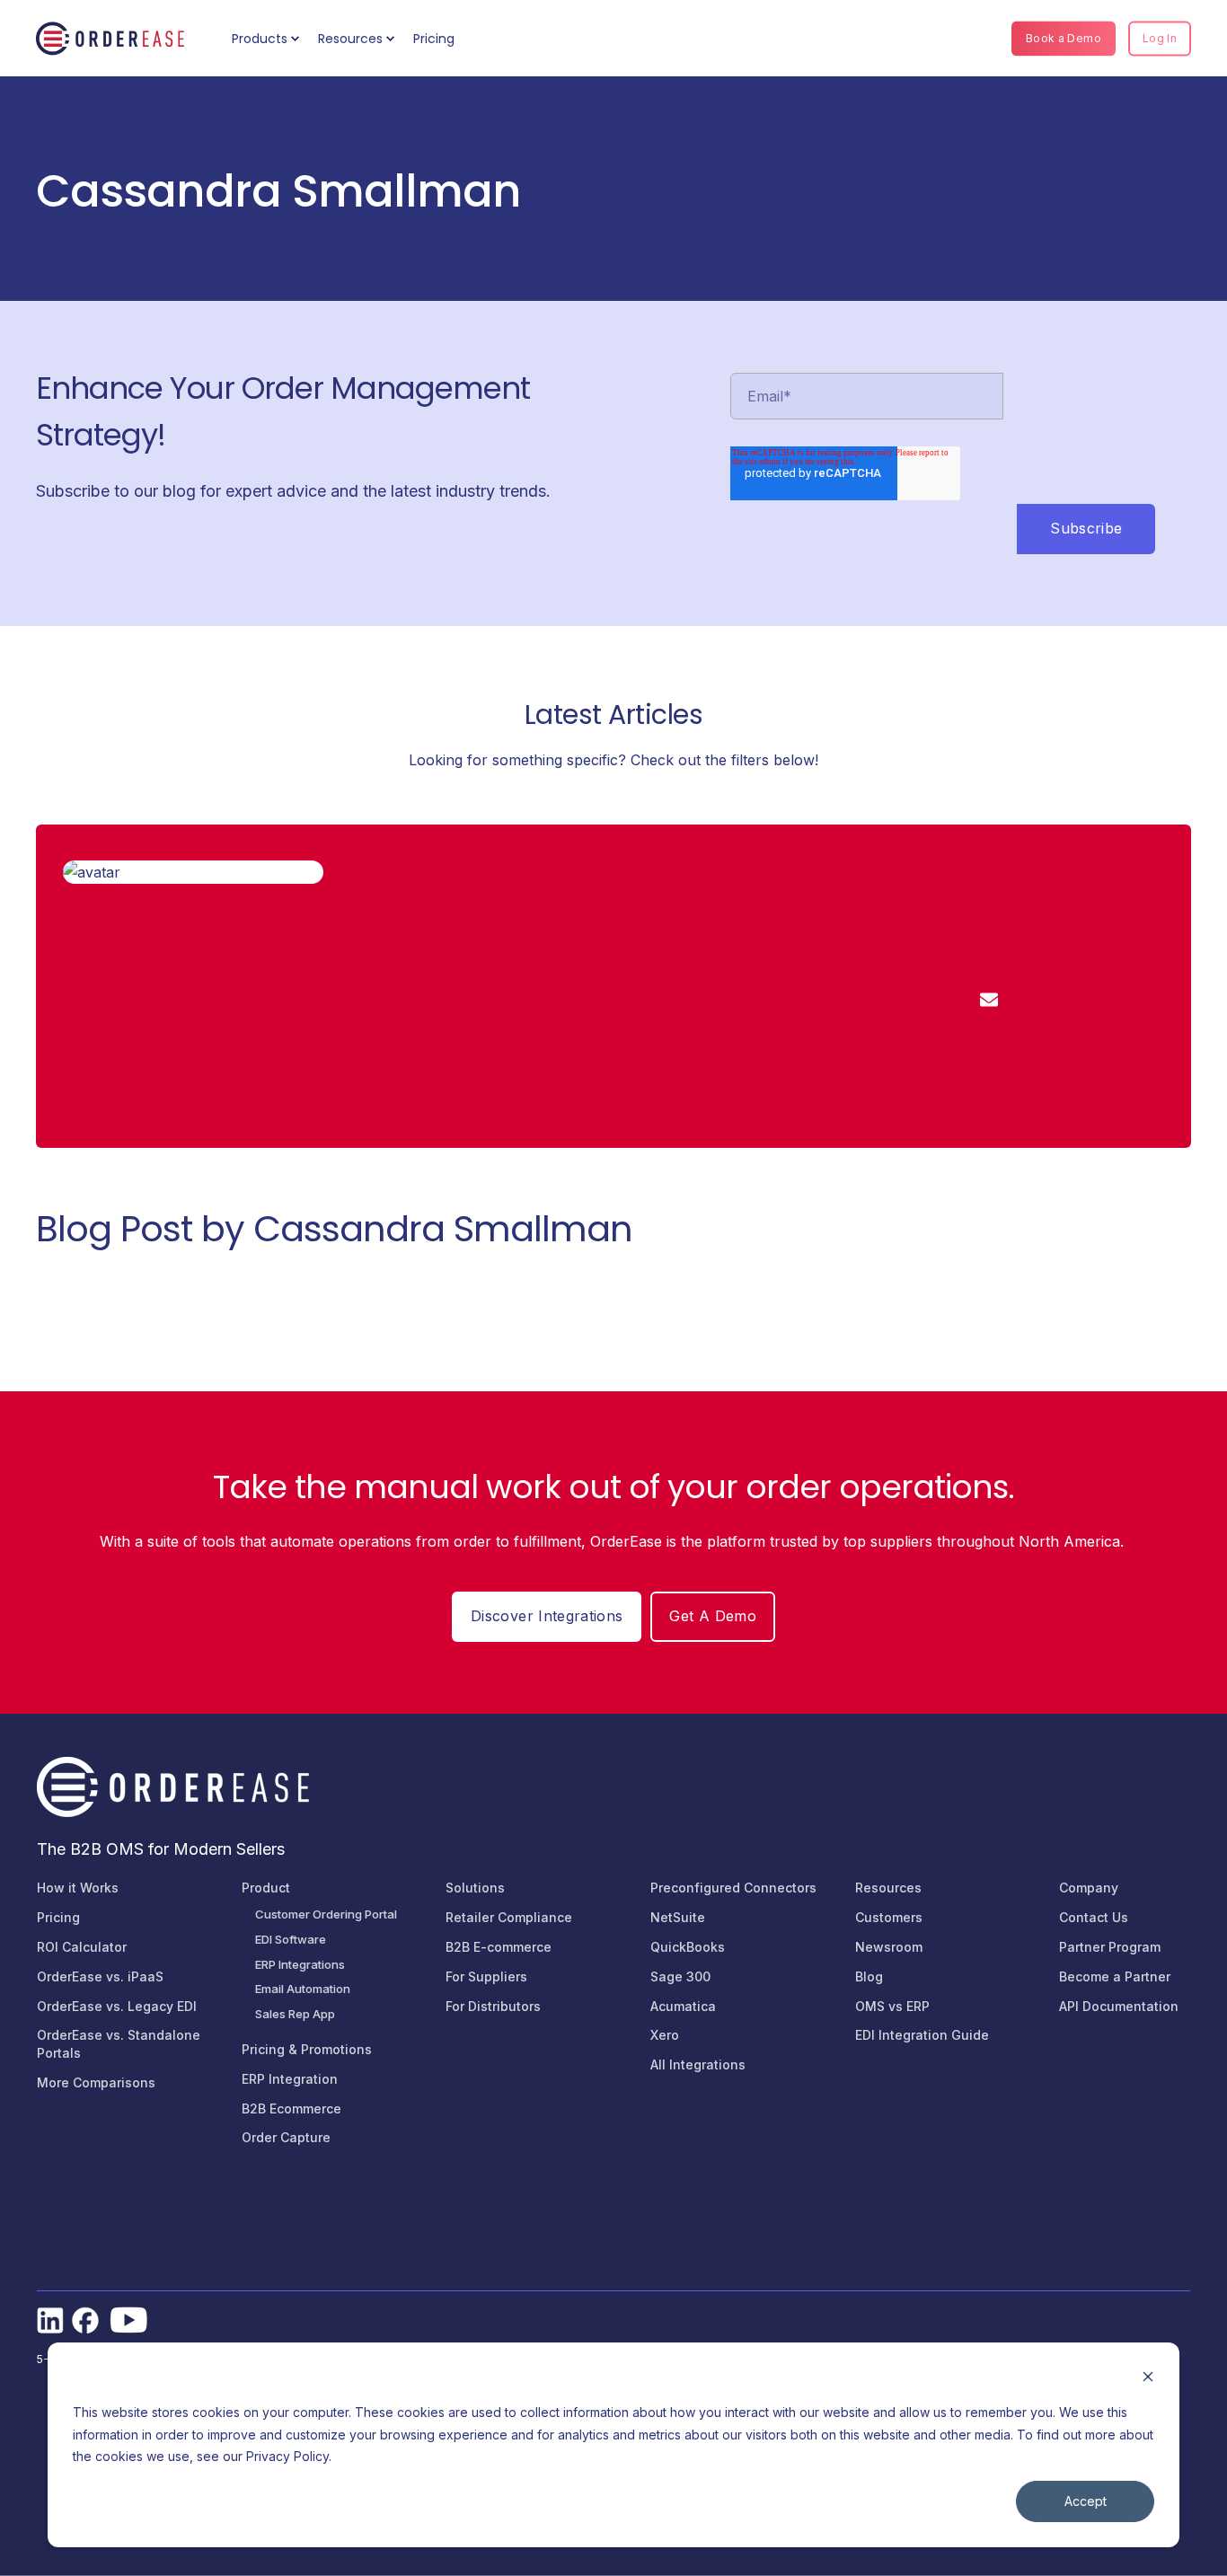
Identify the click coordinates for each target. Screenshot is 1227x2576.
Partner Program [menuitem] (1110, 1947)
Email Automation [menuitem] (303, 1989)
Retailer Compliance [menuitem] (509, 1917)
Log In (1160, 38)
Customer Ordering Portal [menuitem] (326, 1914)
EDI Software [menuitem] (291, 1939)
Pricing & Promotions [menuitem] (307, 2049)
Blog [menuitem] (869, 1976)
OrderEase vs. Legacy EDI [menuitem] (117, 2006)
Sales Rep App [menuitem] (295, 2014)
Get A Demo (713, 1616)
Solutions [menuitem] (475, 1888)
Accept (1086, 2501)
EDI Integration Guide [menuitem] (922, 2035)
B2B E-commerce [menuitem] (499, 1947)
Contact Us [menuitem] (1094, 1917)
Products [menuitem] (260, 39)
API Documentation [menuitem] (1119, 2006)
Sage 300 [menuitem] (680, 1976)
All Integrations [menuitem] (698, 2064)
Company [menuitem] (1089, 1888)
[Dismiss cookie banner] (1148, 2379)
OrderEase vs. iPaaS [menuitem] (100, 1976)
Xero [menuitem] (665, 2035)
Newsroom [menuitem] (889, 1947)
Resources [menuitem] (350, 39)
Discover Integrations (547, 1616)
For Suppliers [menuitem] (486, 1976)
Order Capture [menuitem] (286, 2137)
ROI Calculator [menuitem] (82, 1947)
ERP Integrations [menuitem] (300, 1964)
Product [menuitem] (266, 1888)
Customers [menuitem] (889, 1917)
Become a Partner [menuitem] (1115, 1976)
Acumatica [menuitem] (683, 2006)
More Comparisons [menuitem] (96, 2082)
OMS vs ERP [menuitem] (892, 2006)
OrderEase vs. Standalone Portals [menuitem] (119, 2044)
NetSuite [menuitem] (678, 1917)
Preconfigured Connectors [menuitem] (733, 1888)
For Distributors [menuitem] (493, 2006)
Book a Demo (1064, 38)
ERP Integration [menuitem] (290, 2079)
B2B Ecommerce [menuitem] (291, 2108)
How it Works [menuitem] (78, 1888)
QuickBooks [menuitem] (688, 1947)
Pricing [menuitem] (434, 39)
